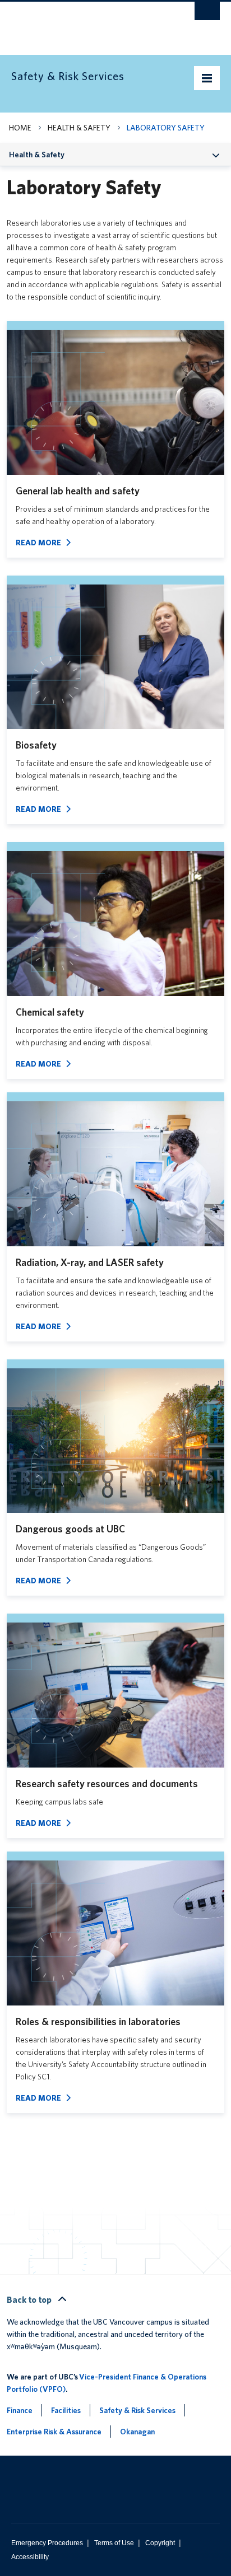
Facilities (66, 2410)
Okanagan (137, 2432)
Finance (20, 2410)
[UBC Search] (207, 14)
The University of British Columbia (84, 23)
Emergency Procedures (47, 2543)
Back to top (30, 2300)
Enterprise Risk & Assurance (54, 2432)
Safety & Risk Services (137, 2410)
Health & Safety (79, 128)
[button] (216, 154)
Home (20, 128)
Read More (38, 543)
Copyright (160, 2543)
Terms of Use (114, 2543)
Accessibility (30, 2557)
